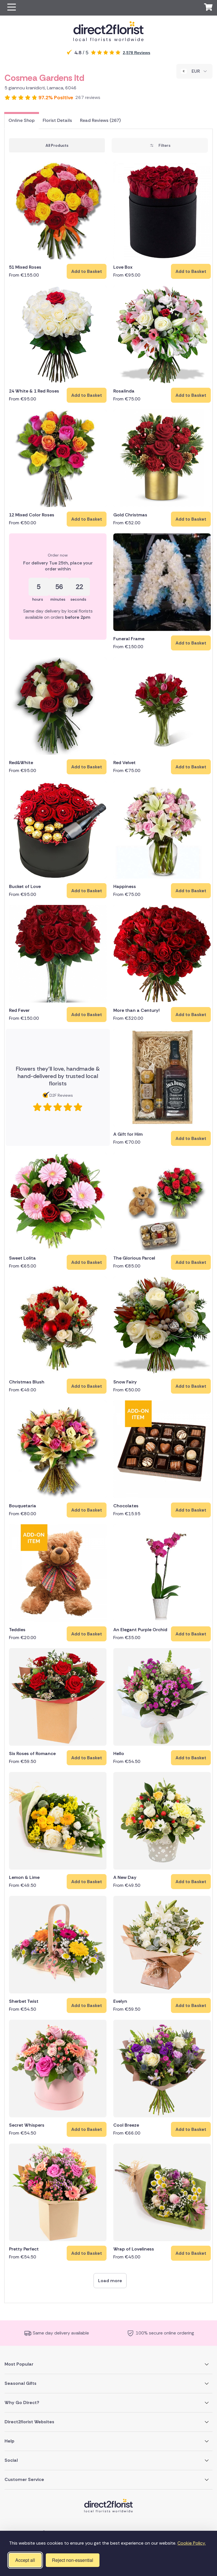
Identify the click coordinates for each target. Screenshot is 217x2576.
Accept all (25, 2560)
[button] (12, 8)
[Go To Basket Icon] (208, 8)
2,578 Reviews (137, 53)
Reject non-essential (73, 2560)
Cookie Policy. (192, 2543)
